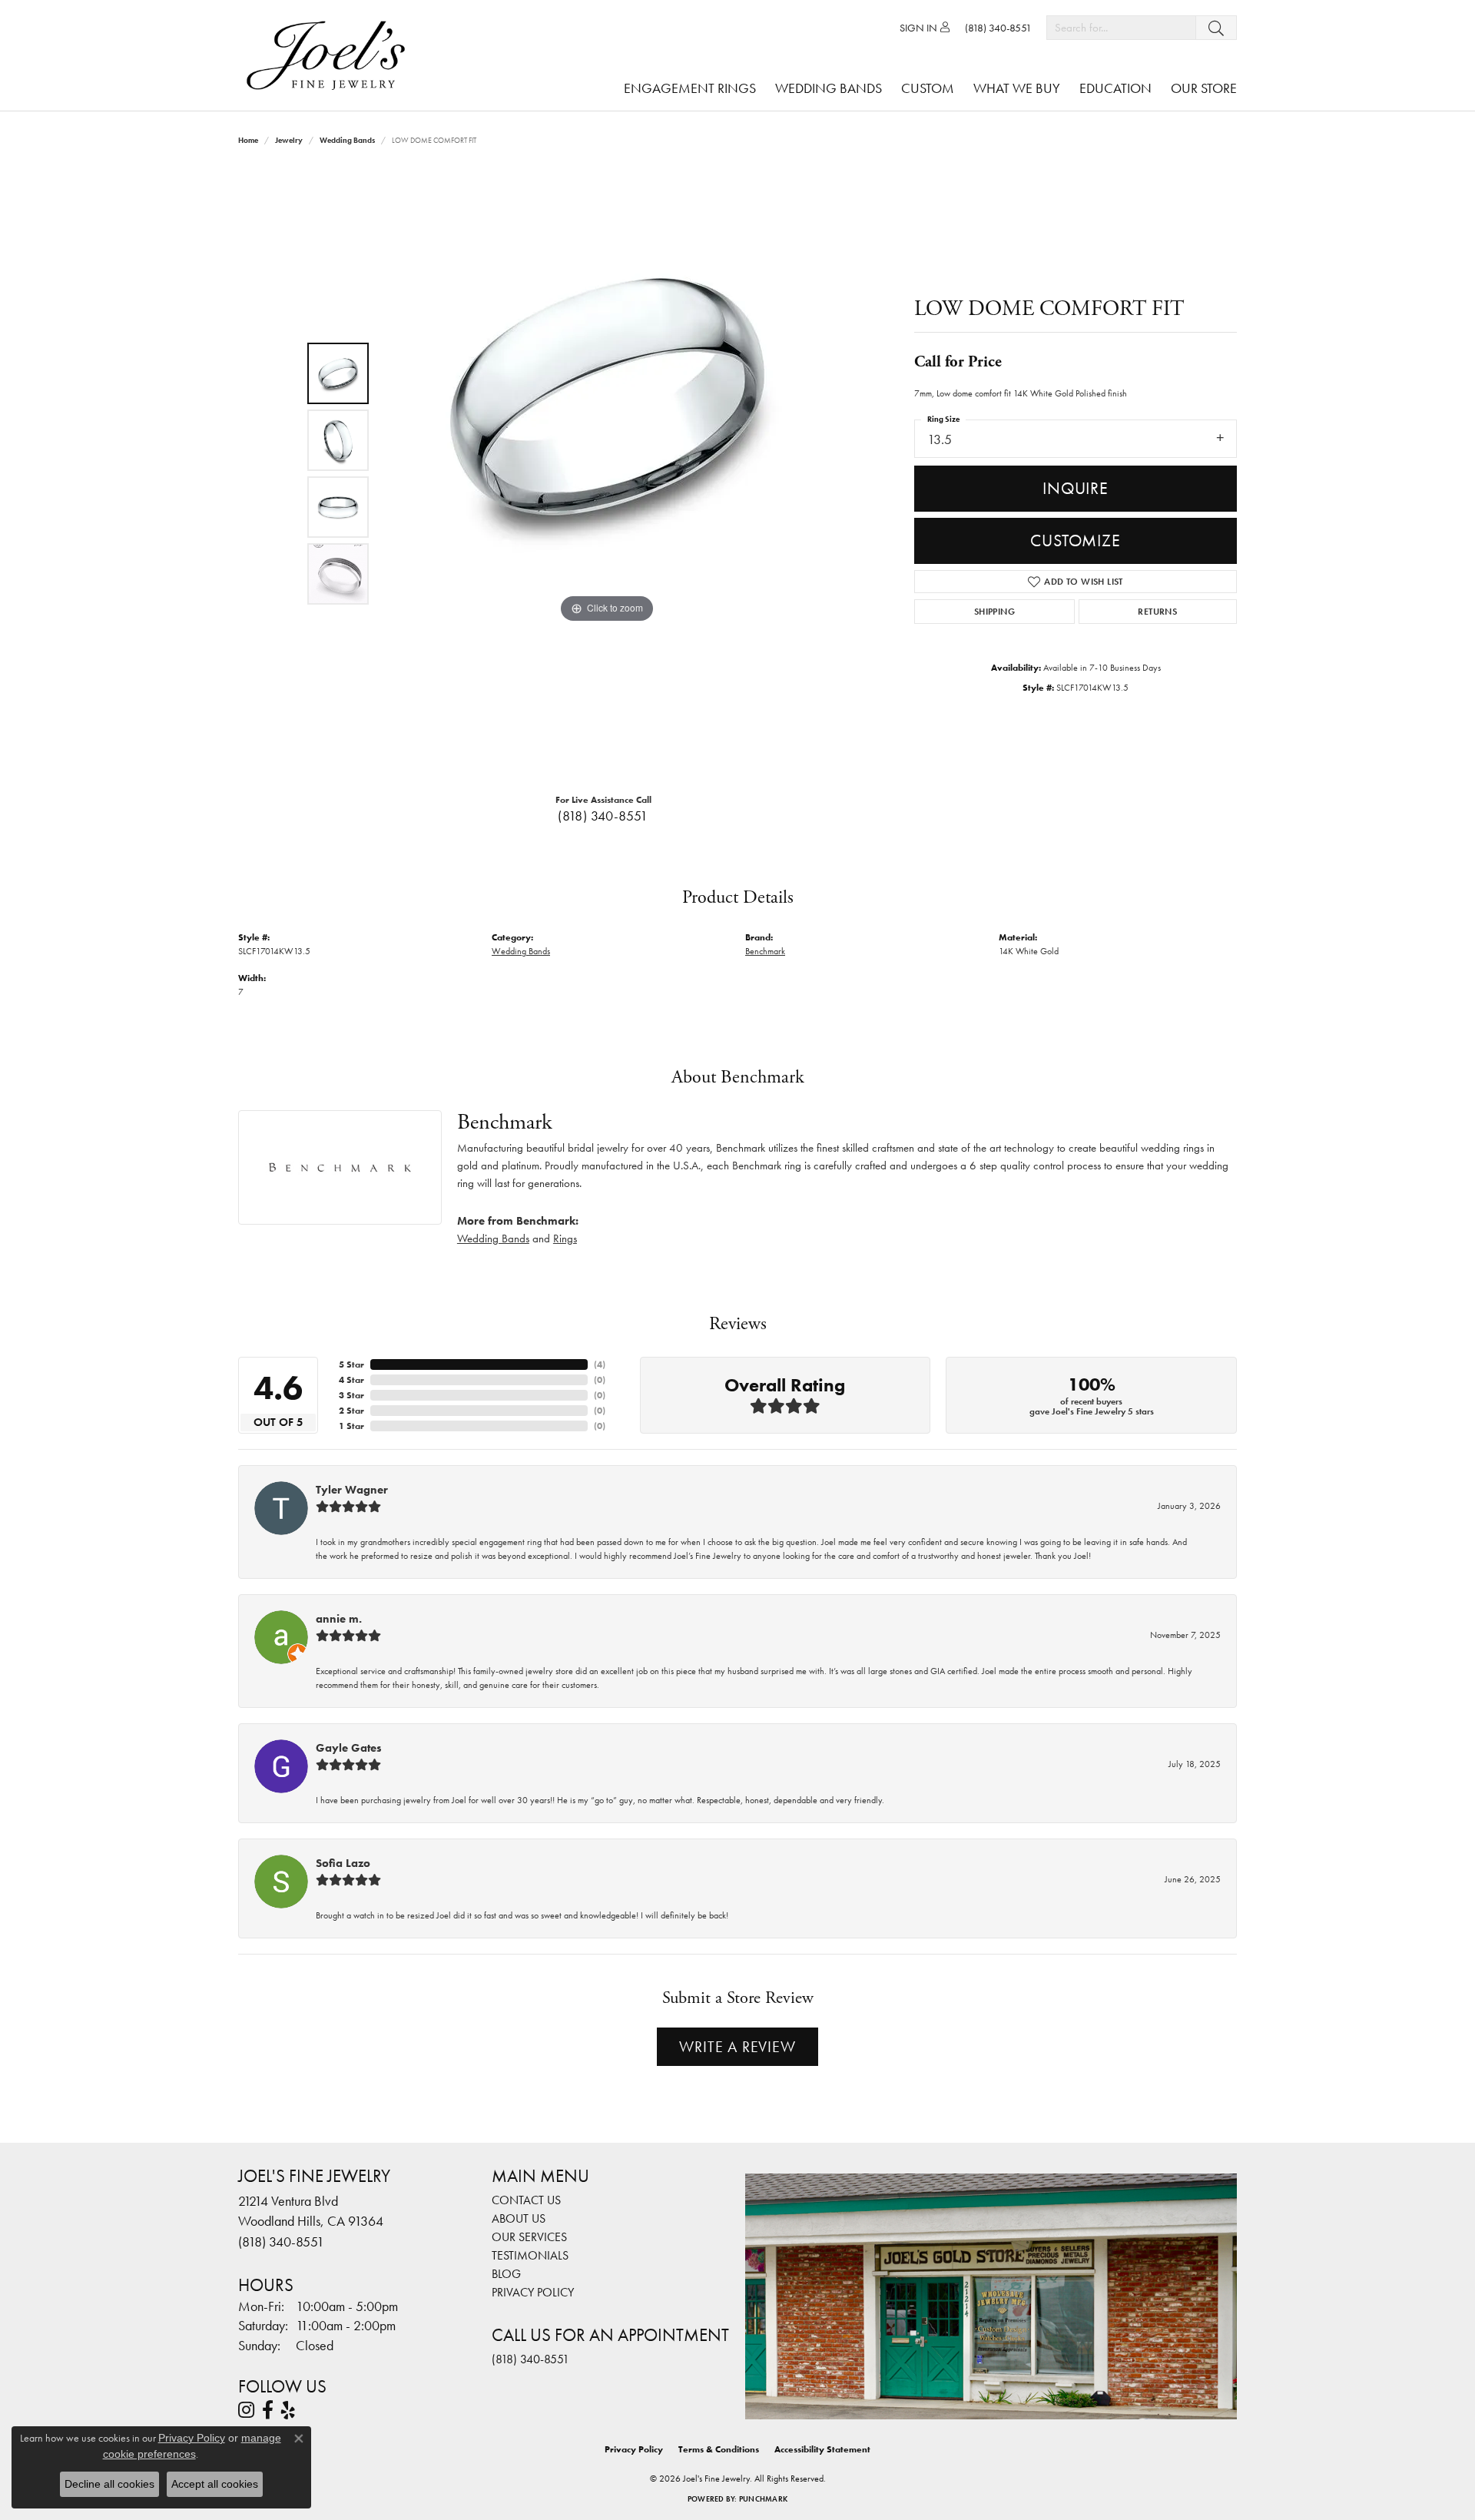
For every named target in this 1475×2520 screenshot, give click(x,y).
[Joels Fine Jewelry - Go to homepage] (330, 55)
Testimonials (530, 2255)
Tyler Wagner (352, 1490)
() (600, 1364)
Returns (1157, 612)
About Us (519, 2218)
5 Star (351, 1364)
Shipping (994, 612)
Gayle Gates (349, 1748)
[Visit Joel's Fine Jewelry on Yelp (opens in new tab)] (288, 2410)
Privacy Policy (533, 2292)
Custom (928, 88)
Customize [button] (1075, 540)
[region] (607, 473)
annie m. (339, 1619)
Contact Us (526, 2200)
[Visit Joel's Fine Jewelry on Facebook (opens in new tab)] (268, 2410)
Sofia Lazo (343, 1863)
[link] (998, 28)
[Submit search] (1216, 28)
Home (248, 140)
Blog (506, 2274)
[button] (925, 28)
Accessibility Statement (822, 2449)
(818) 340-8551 (603, 816)
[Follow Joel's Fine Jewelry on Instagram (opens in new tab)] (246, 2410)
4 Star (351, 1380)
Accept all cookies (215, 2484)
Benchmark (765, 951)
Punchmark (763, 2499)
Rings (565, 1238)
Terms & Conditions (719, 2449)
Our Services (529, 2237)
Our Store (1204, 88)
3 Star (351, 1395)
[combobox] (1121, 28)
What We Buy (1017, 88)
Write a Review (737, 2047)
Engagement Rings (690, 88)
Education (1115, 88)
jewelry (289, 140)
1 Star (351, 1426)
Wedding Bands (829, 88)
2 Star (351, 1411)
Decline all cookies (109, 2484)
